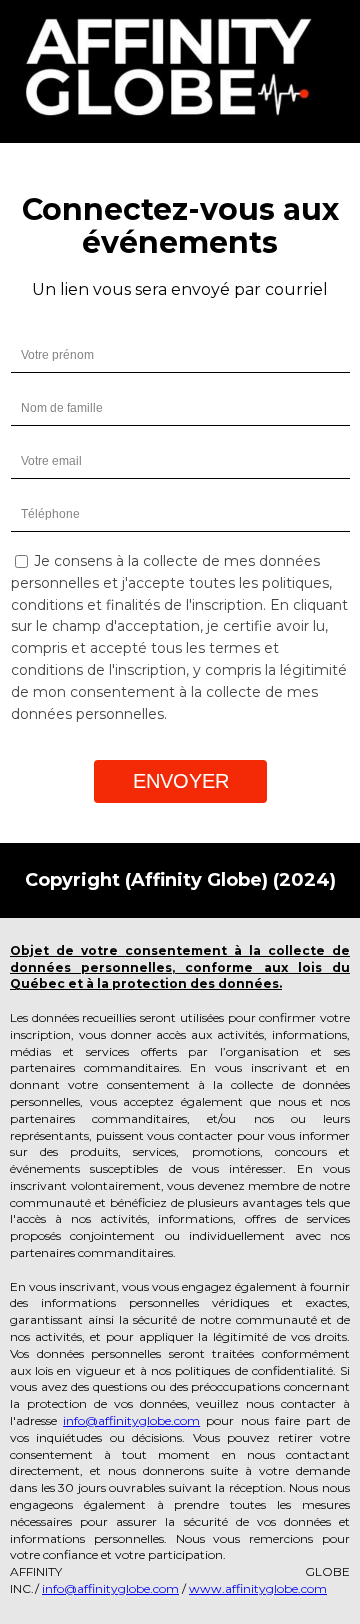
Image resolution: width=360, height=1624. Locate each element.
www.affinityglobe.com (258, 1588)
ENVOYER (181, 781)
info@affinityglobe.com (131, 1420)
